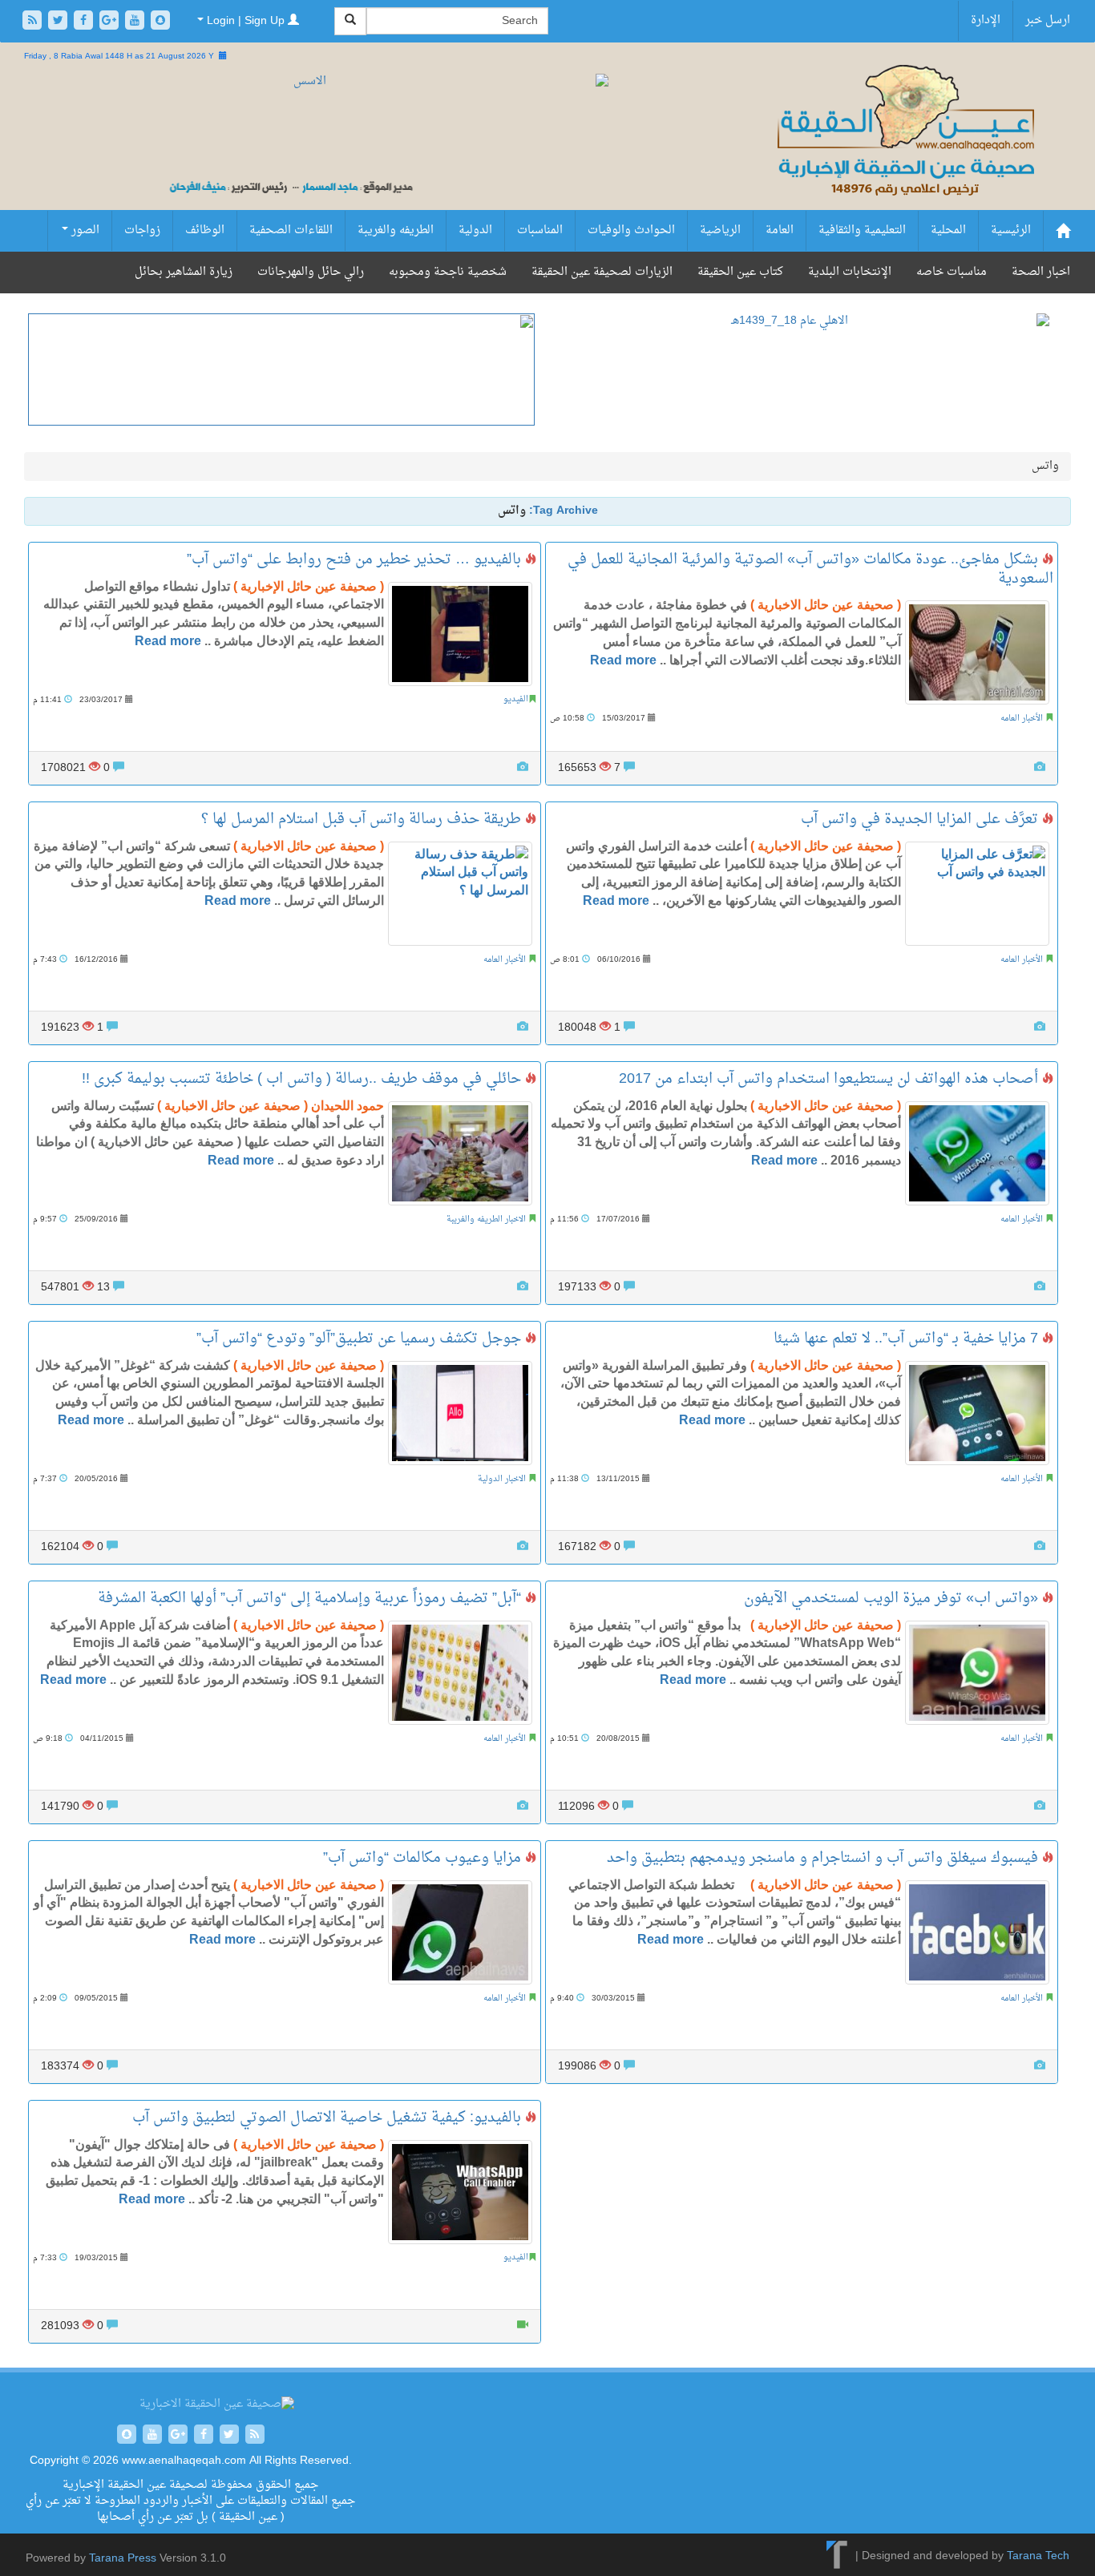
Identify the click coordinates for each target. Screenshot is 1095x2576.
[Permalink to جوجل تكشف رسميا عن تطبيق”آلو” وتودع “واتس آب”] (460, 1413)
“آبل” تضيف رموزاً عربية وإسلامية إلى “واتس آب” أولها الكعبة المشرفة (311, 1599)
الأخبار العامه (1022, 719)
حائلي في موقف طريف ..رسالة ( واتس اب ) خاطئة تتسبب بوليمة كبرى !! (303, 1079)
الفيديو (516, 699)
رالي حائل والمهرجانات (311, 272)
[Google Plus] (111, 22)
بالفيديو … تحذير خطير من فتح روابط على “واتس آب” (356, 560)
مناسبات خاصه (952, 272)
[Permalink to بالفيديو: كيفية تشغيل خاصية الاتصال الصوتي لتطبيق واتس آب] (460, 2192)
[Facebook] (85, 22)
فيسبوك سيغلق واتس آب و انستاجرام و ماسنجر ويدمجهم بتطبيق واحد (824, 1858)
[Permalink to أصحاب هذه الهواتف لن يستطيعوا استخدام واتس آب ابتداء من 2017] (977, 1153)
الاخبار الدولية (502, 1479)
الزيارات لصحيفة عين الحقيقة (602, 272)
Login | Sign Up (246, 21)
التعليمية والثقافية (862, 230)
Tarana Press (123, 2559)
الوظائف (205, 230)
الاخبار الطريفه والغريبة (486, 1219)
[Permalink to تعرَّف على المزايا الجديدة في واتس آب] (977, 894)
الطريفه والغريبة (396, 230)
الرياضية (720, 230)
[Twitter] (59, 22)
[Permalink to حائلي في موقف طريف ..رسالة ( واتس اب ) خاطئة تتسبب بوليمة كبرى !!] (460, 1153)
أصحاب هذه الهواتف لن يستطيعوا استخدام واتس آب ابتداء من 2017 (830, 1079)
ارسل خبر (1048, 20)
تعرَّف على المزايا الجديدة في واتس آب (921, 820)
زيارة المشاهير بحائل (184, 272)
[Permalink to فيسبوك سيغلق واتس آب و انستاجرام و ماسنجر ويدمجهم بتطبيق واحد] (977, 1932)
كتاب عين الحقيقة (740, 272)
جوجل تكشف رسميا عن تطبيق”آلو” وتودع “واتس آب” (361, 1339)
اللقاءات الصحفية (291, 230)
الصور (84, 230)
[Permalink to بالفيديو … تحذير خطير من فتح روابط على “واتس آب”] (460, 634)
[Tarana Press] (837, 2556)
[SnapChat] (160, 22)
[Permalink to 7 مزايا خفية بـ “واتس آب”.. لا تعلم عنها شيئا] (977, 1413)
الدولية (475, 230)
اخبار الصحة (1041, 272)
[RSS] (34, 22)
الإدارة (986, 20)
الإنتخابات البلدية (850, 272)
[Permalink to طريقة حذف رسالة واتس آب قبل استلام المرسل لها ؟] (460, 894)
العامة (780, 230)
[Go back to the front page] (904, 148)
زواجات (142, 230)
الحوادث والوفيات (631, 230)
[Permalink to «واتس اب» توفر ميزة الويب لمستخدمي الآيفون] (977, 1673)
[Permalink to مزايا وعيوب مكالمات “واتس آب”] (460, 1932)
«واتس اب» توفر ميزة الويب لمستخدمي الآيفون (893, 1599)
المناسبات (540, 230)
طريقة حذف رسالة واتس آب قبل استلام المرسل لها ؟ (363, 820)
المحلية (948, 230)
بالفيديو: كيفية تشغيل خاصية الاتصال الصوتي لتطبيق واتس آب (329, 2118)
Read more (168, 641)
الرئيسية (1011, 230)
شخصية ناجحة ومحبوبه (448, 272)
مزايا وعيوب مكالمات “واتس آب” (424, 1858)
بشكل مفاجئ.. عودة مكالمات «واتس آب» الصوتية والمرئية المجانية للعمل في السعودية (810, 569)
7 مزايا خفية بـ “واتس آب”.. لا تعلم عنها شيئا (908, 1339)
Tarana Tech (1038, 2556)
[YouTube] (136, 22)
